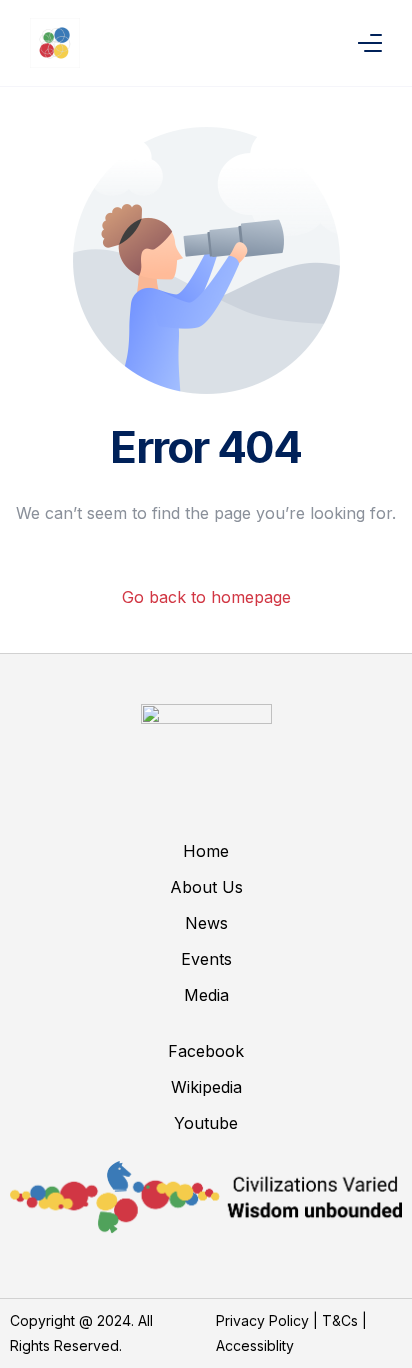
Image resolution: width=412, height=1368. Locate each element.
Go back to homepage (206, 597)
